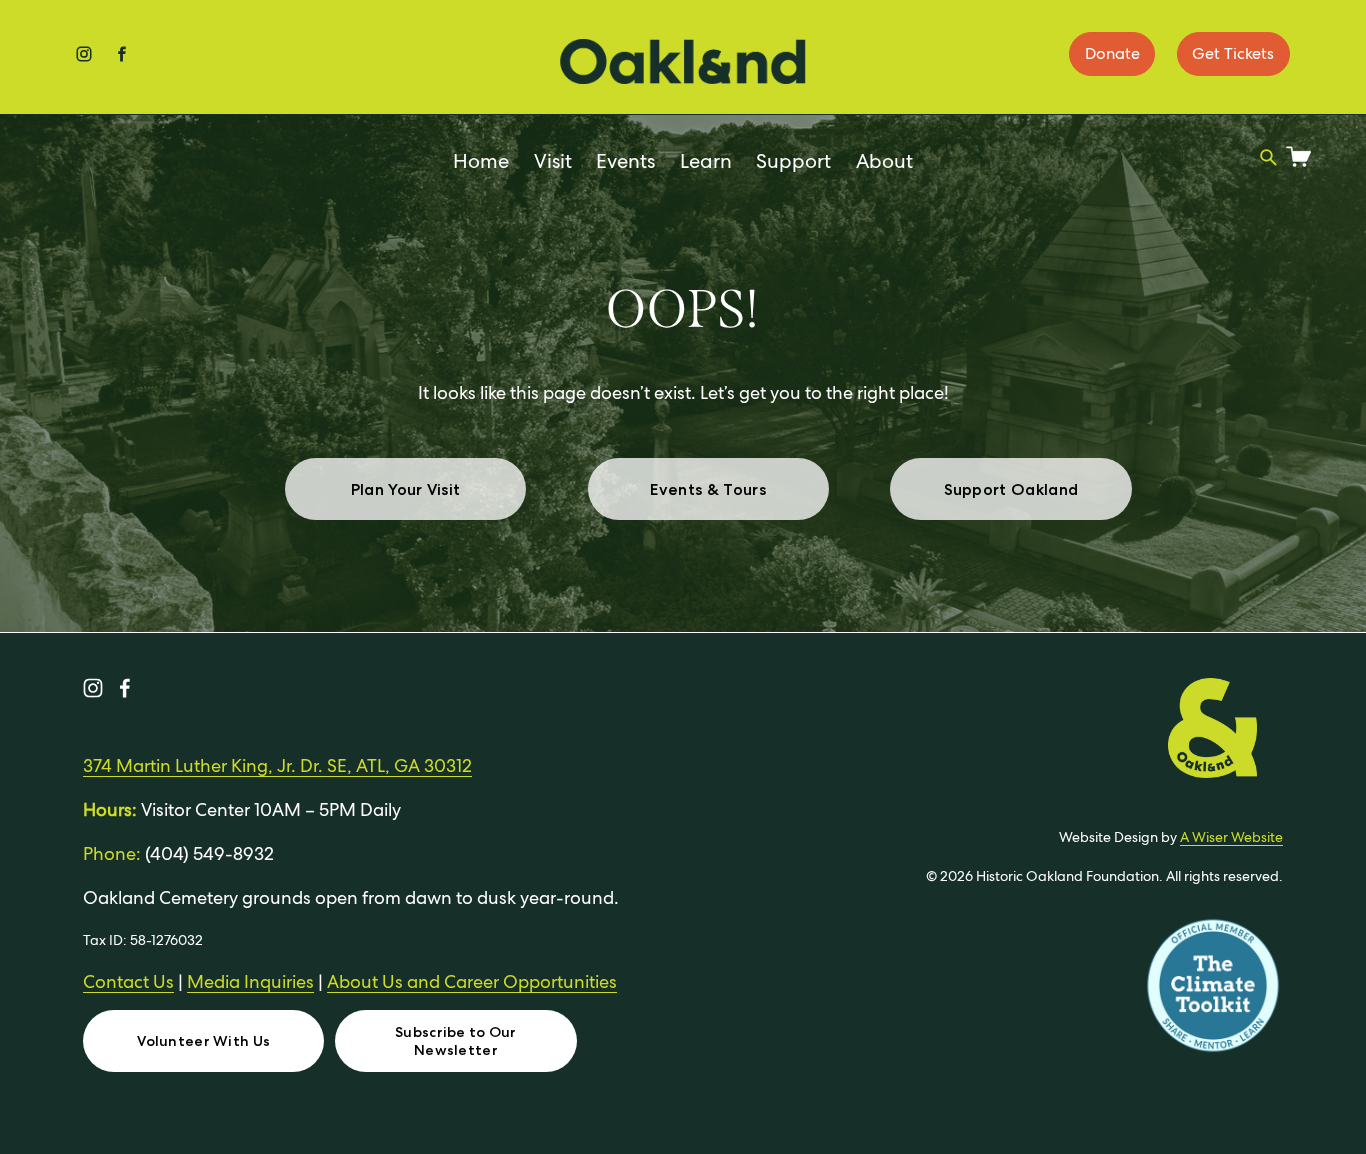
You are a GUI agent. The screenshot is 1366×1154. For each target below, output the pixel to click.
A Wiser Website (1231, 837)
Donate (1112, 53)
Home (481, 161)
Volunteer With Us (203, 1041)
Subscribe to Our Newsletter (456, 1041)
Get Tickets (1233, 53)
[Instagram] (93, 688)
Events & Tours (707, 489)
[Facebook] (125, 688)
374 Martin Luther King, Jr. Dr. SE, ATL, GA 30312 (277, 765)
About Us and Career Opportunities (472, 981)
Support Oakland (1011, 489)
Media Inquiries (250, 981)
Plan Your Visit (406, 489)
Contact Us (128, 981)
